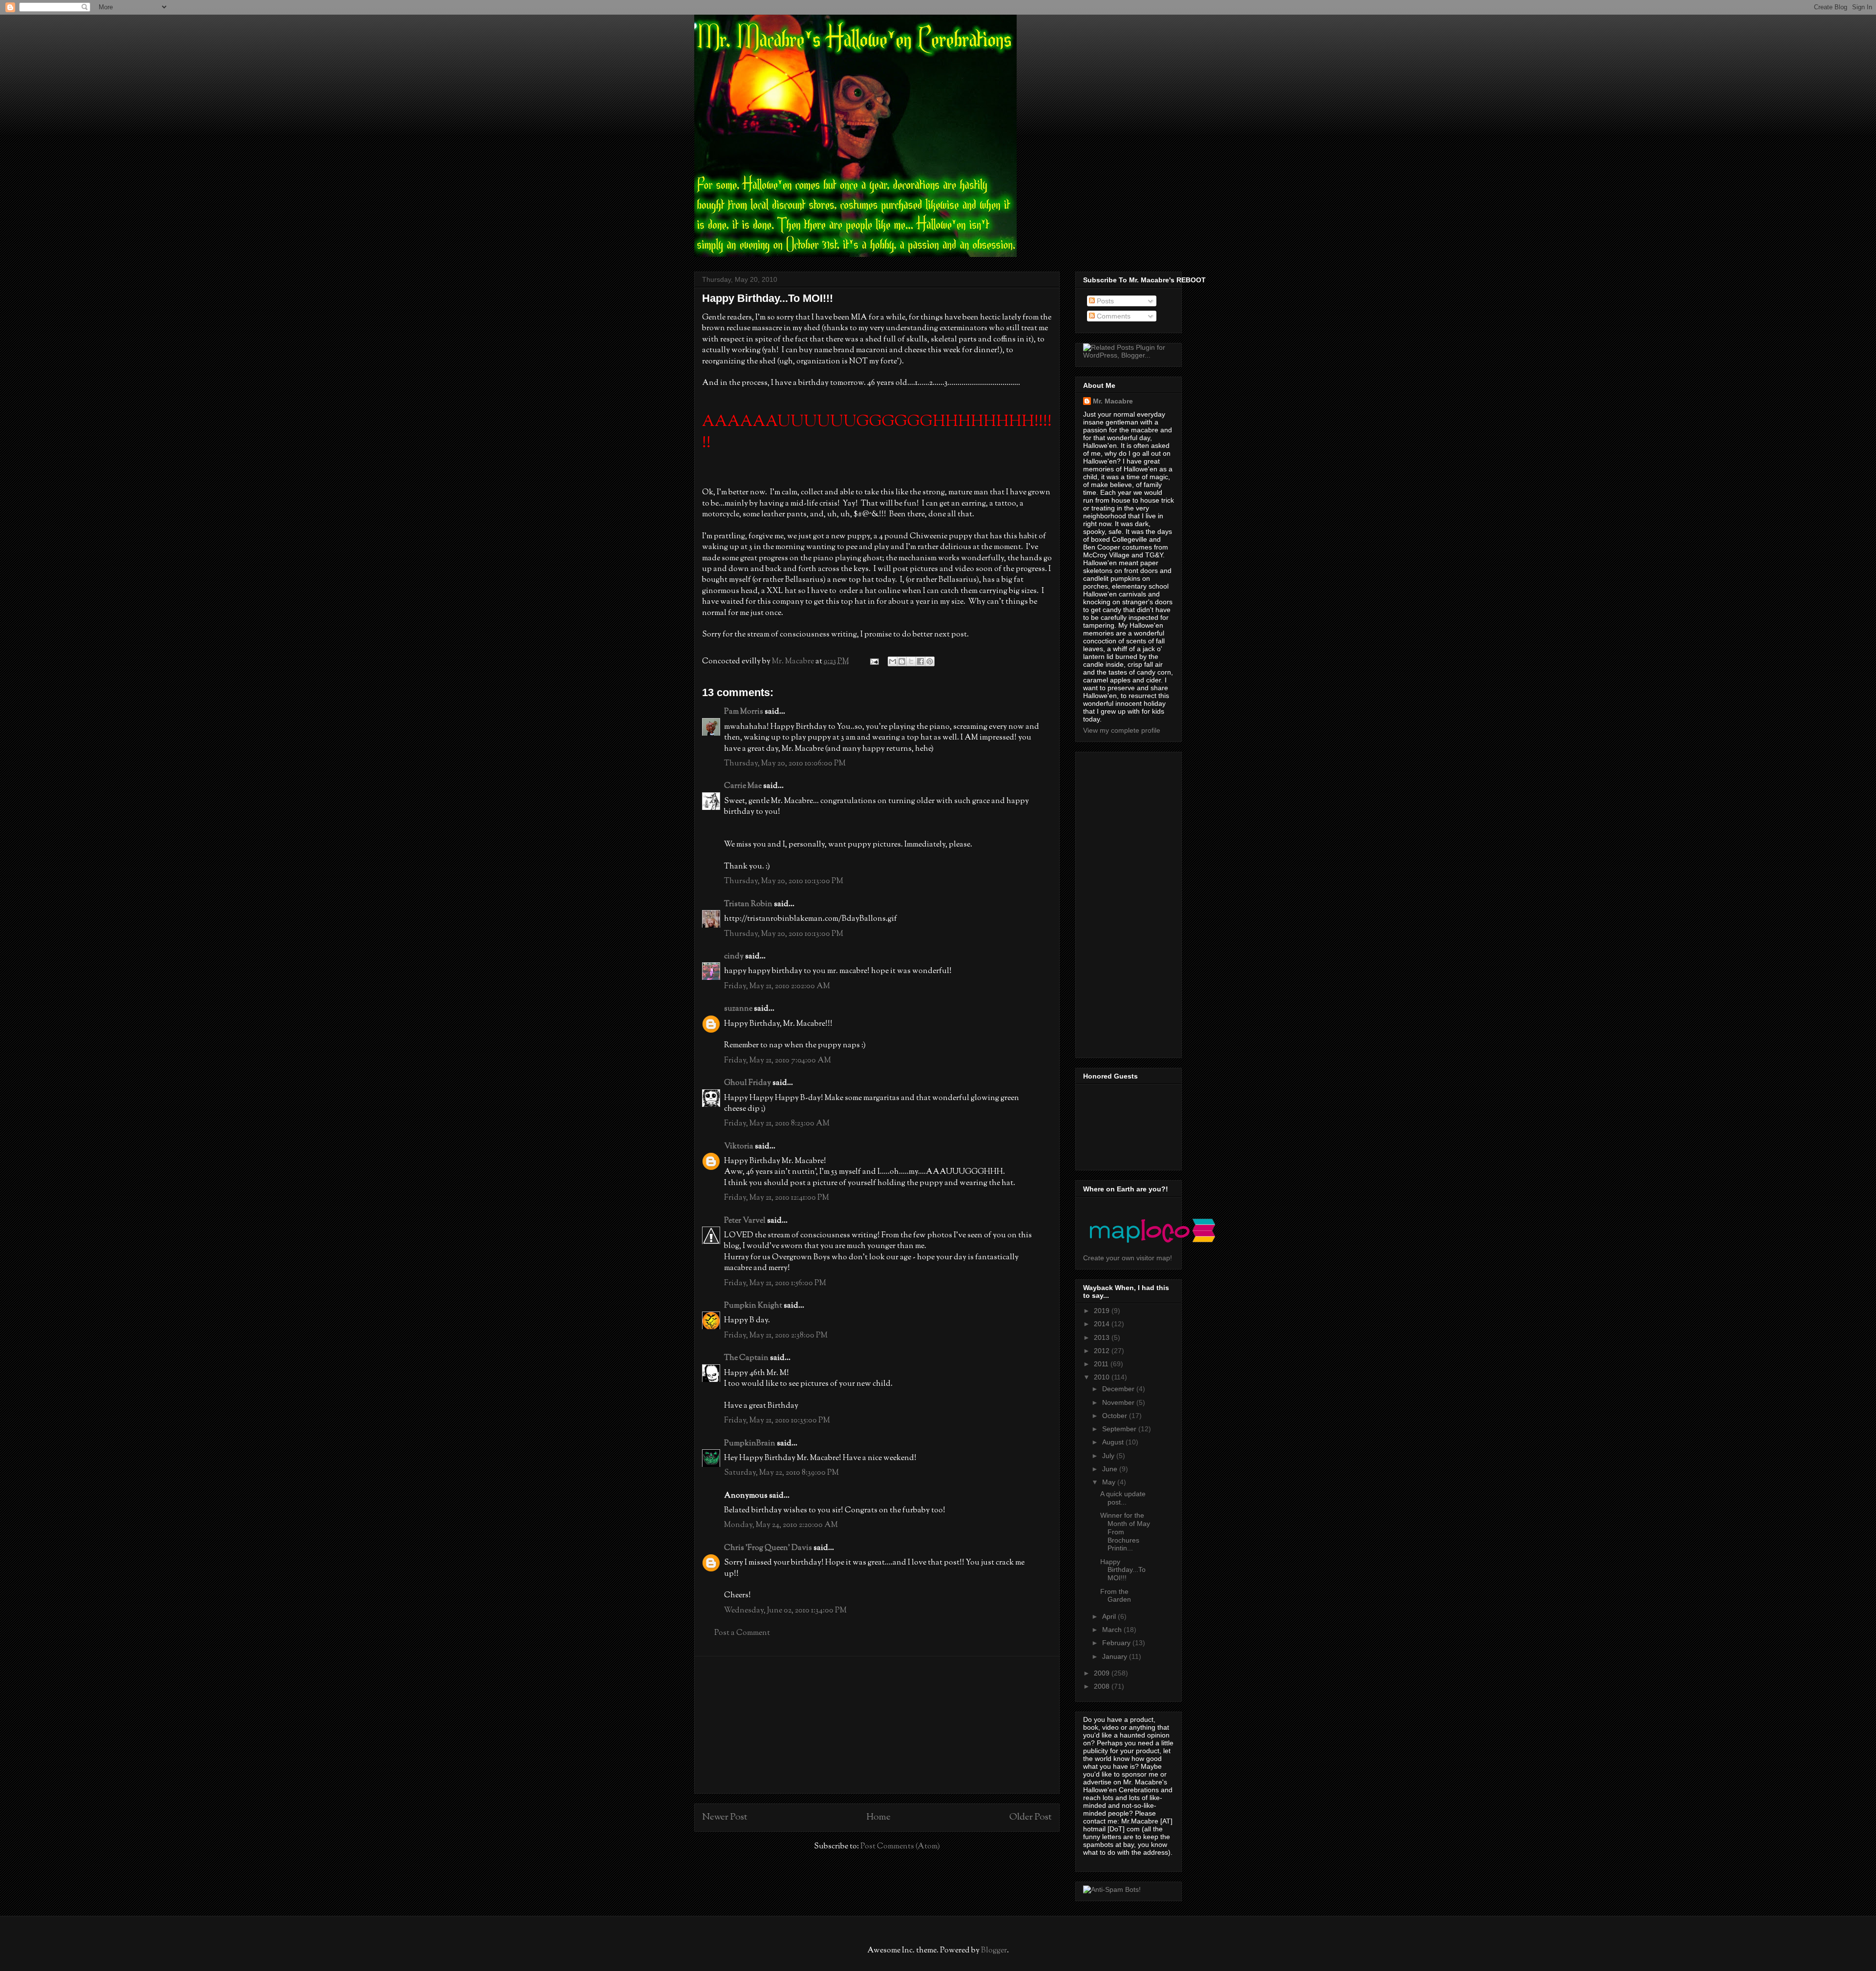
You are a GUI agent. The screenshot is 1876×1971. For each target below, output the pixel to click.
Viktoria (739, 1147)
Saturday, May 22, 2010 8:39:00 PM (781, 1473)
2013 (1103, 1337)
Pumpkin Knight (753, 1306)
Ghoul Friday (747, 1083)
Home (878, 1817)
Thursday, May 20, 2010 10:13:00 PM (784, 881)
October (1116, 1416)
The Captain (746, 1358)
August (1114, 1442)
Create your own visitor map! (1128, 1258)
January (1116, 1656)
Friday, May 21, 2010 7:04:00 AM (778, 1061)
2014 (1103, 1324)
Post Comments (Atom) (900, 1847)
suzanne (738, 1009)
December (1119, 1389)
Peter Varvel (745, 1221)
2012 (1103, 1351)
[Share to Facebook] (920, 661)
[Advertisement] (877, 1725)
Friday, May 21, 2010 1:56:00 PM (775, 1283)
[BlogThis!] (902, 661)
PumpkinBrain (750, 1444)
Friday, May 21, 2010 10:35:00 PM (777, 1421)
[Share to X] (911, 661)
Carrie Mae (743, 786)
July (1109, 1456)
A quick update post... (1123, 1498)
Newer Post (725, 1817)
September (1120, 1429)
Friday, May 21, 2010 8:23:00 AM (777, 1124)
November (1119, 1402)
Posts (1104, 301)
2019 (1103, 1311)
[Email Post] (873, 662)
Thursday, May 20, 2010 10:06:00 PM (785, 764)
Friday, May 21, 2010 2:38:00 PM (776, 1336)
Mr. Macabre (1113, 401)
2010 (1103, 1377)
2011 (1102, 1364)
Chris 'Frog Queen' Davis (768, 1548)
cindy (734, 957)
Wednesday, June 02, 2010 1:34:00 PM (785, 1611)
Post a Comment (742, 1633)
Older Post (1031, 1817)
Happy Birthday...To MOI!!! (1123, 1570)
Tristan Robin (748, 904)
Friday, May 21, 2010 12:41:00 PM (777, 1198)
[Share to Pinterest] (930, 661)
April (1110, 1616)
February (1117, 1643)
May (1110, 1482)
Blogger (994, 1951)
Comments (1113, 316)
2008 (1103, 1686)
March (1113, 1630)
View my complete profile (1122, 730)
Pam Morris (744, 712)
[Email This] (893, 661)
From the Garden (1116, 1596)
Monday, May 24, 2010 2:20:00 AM (781, 1525)
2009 (1103, 1673)
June (1111, 1469)
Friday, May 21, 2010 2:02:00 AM (777, 986)
